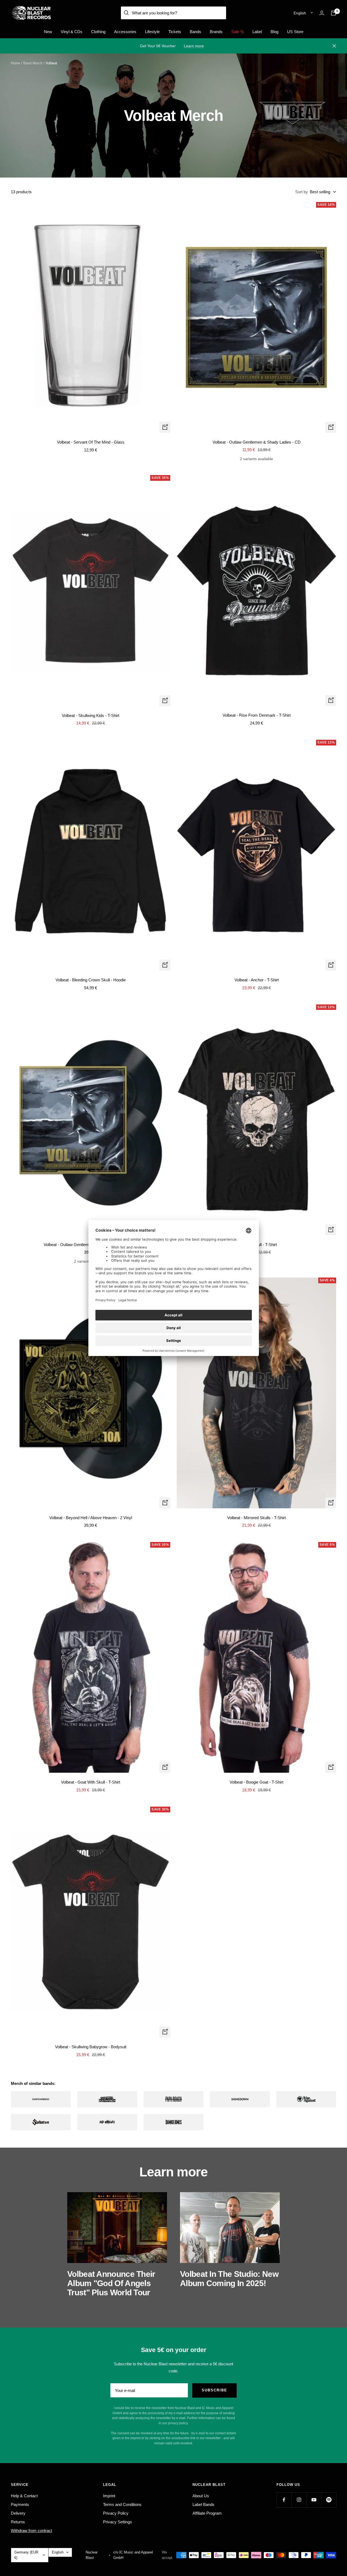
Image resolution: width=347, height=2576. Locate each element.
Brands (216, 32)
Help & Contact (24, 2496)
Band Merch (33, 63)
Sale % (237, 32)
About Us (201, 2496)
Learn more (194, 46)
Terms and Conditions (122, 2504)
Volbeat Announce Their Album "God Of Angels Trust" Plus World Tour (111, 2283)
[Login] (322, 13)
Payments (20, 2504)
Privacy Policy (116, 2513)
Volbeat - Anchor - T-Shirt (257, 980)
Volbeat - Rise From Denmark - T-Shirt (257, 715)
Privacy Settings (118, 2522)
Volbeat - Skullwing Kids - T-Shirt (91, 715)
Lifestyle (152, 32)
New (48, 32)
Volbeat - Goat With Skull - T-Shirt (91, 1782)
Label (257, 32)
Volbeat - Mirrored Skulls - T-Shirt (256, 1518)
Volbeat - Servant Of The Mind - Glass (91, 442)
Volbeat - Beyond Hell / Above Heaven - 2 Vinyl (91, 1518)
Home (15, 63)
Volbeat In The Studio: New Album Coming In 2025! (229, 2279)
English (300, 13)
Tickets (175, 32)
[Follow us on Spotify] (329, 2500)
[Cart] (333, 13)
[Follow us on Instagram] (299, 2500)
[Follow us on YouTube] (314, 2500)
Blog (274, 32)
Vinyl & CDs (72, 32)
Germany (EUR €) (26, 2555)
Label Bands (203, 2504)
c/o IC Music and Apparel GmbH (133, 2555)
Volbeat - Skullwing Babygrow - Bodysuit (91, 2047)
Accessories (125, 32)
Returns (18, 2522)
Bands (195, 32)
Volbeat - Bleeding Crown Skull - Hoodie (91, 980)
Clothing (98, 32)
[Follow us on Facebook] (284, 2500)
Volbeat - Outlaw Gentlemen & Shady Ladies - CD (257, 442)
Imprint (109, 2496)
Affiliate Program (207, 2513)
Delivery (18, 2513)
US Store (295, 32)
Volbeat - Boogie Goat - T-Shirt (256, 1782)
